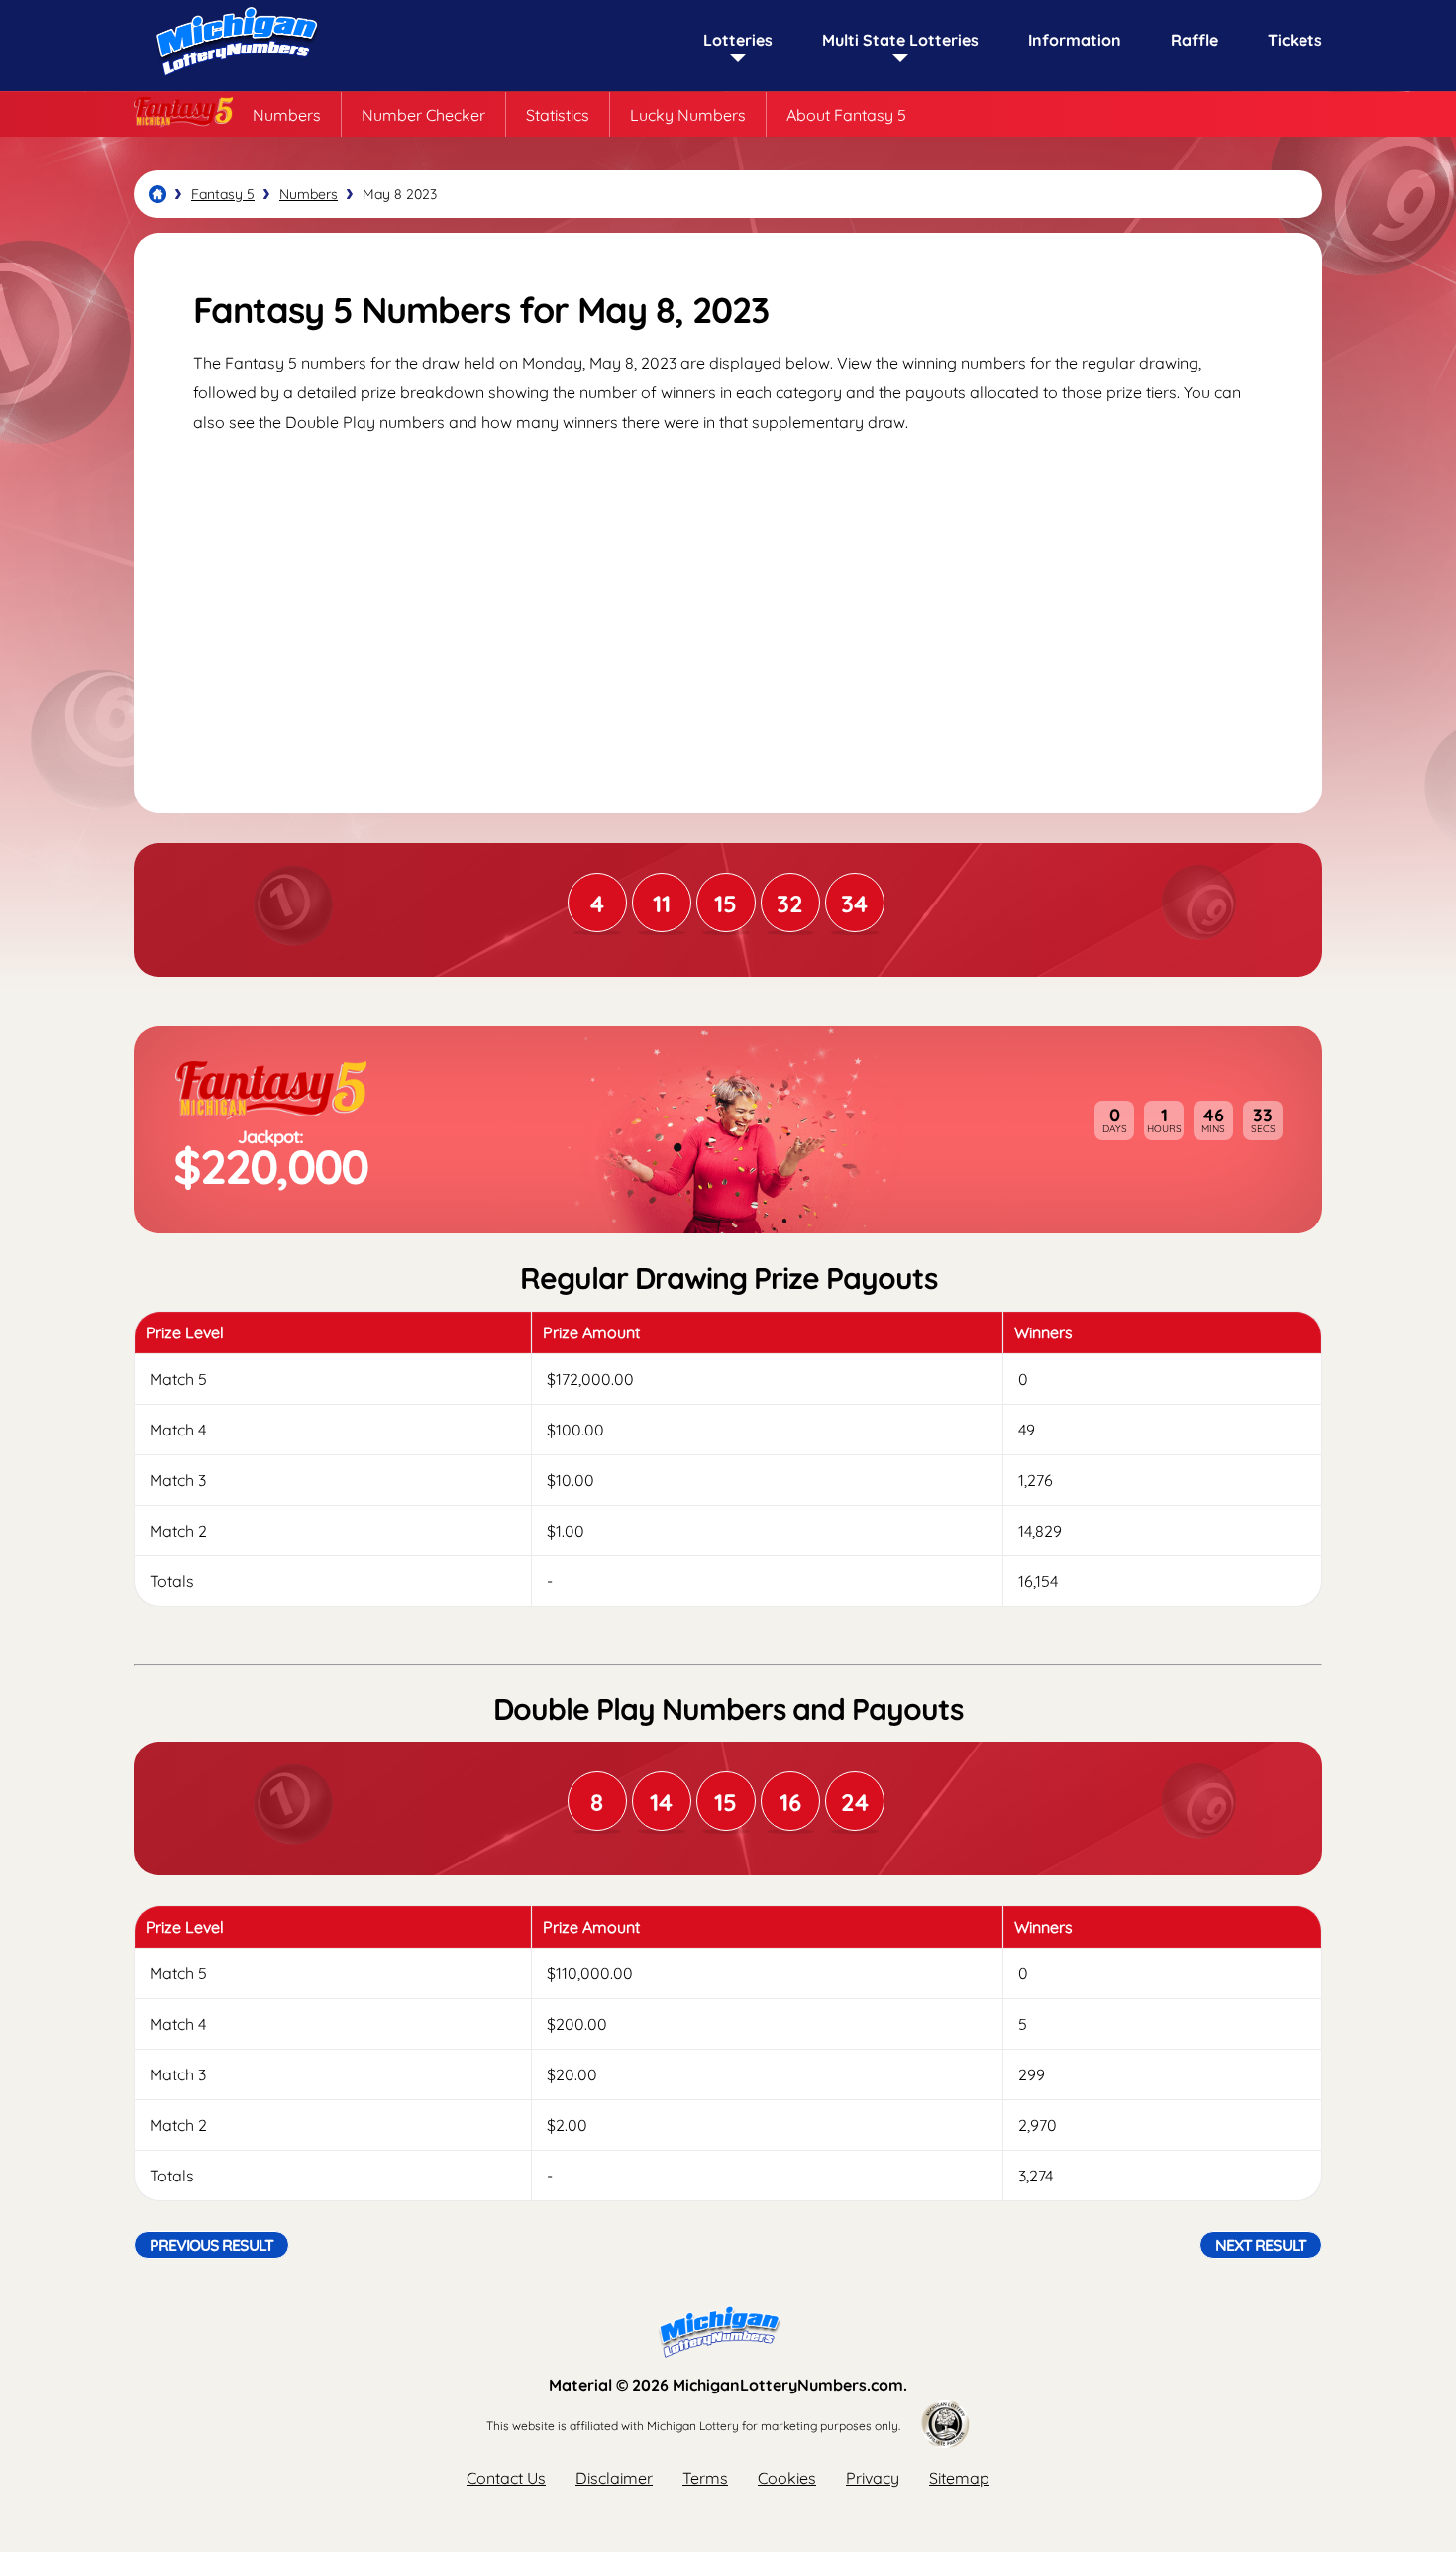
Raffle (1195, 40)
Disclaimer (614, 2478)
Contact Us (506, 2478)
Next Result (1261, 2245)
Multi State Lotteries (900, 40)
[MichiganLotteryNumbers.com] (233, 81)
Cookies (787, 2478)
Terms (705, 2478)
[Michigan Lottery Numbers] (157, 194)
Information (1075, 40)
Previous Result (211, 2245)
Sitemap (959, 2478)
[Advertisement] (728, 605)
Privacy (873, 2478)
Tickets (1295, 40)
